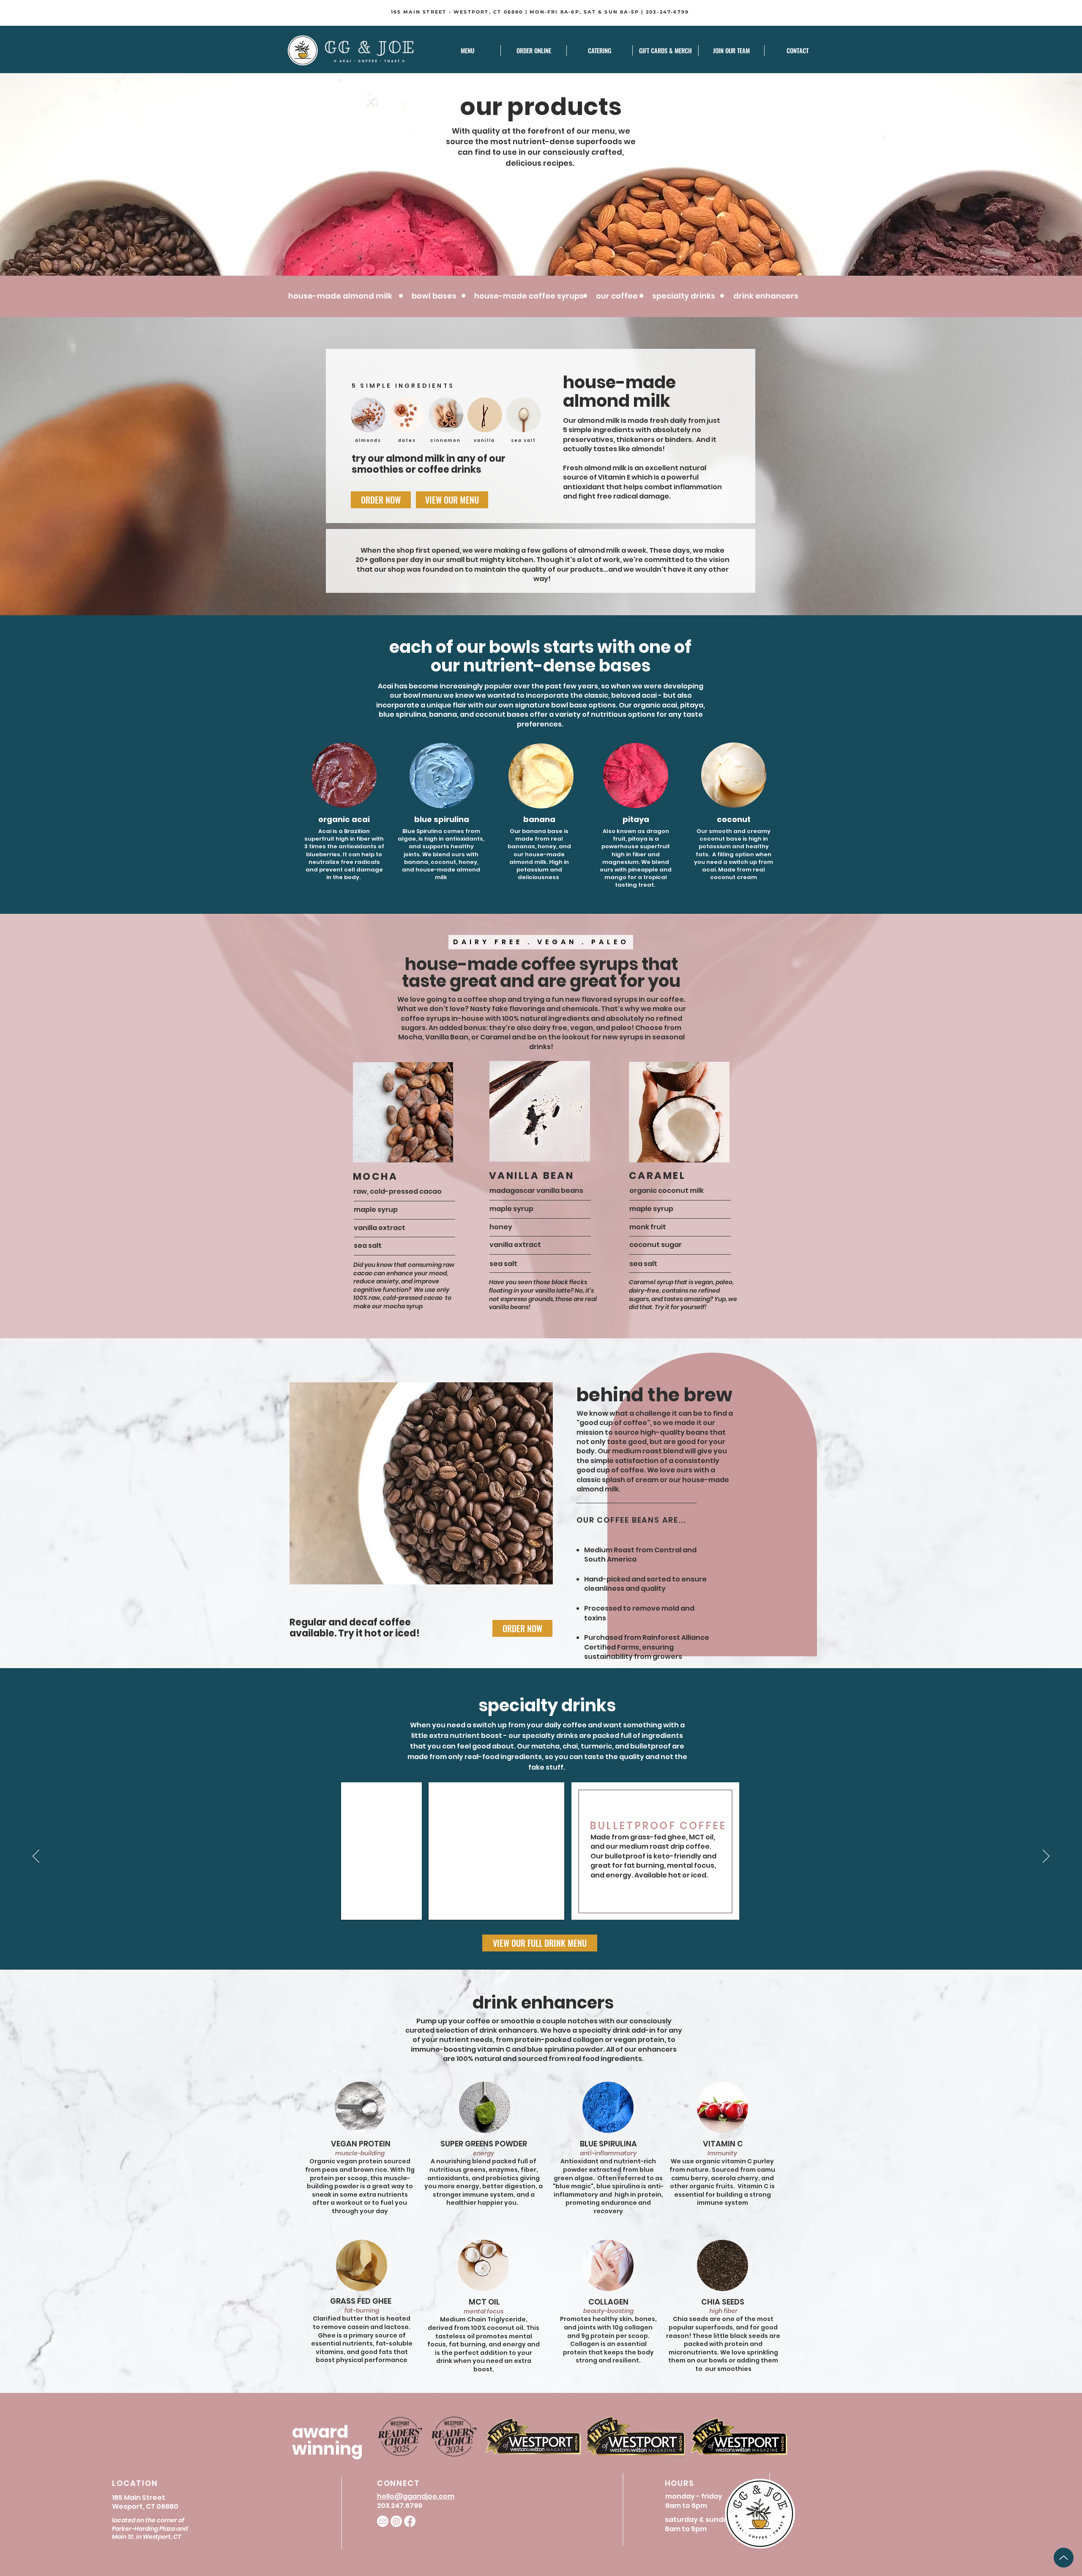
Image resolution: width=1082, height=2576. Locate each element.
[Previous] (36, 1857)
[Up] (1064, 2558)
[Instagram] (396, 2521)
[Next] (1046, 1857)
